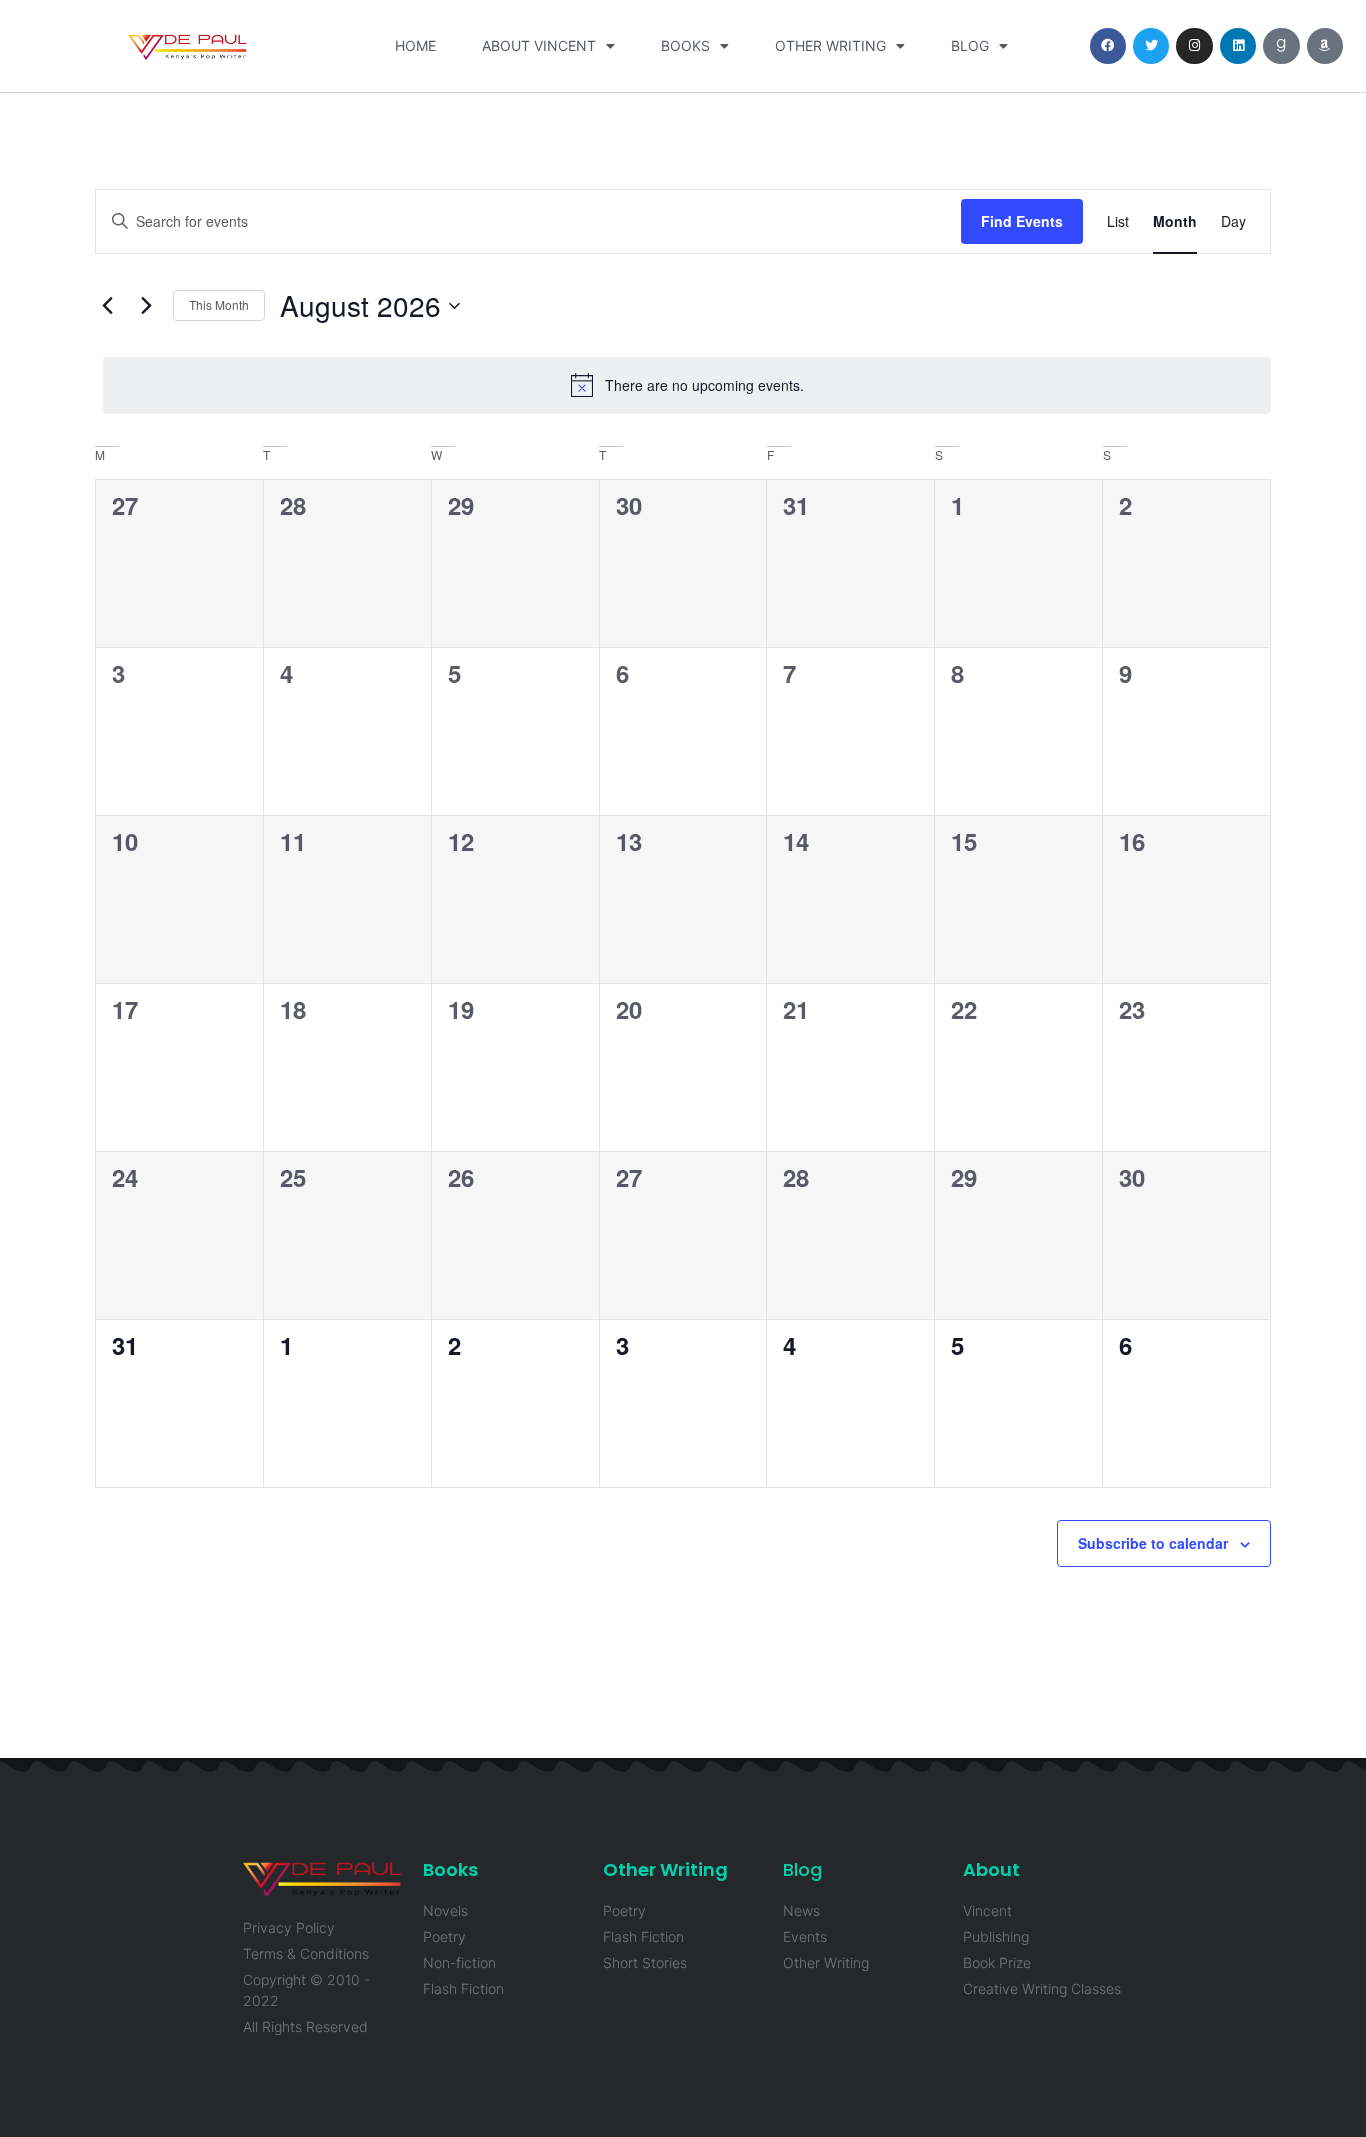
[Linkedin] (1238, 46)
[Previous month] (107, 306)
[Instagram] (1194, 46)
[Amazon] (1325, 46)
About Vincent (539, 45)
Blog (970, 45)
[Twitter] (1151, 46)
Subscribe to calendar (1153, 1543)
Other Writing (830, 45)
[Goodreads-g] (1281, 46)
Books (685, 45)
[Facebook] (1108, 46)
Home (415, 45)
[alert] (687, 385)
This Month (219, 304)
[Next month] (146, 306)
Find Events (1022, 221)
